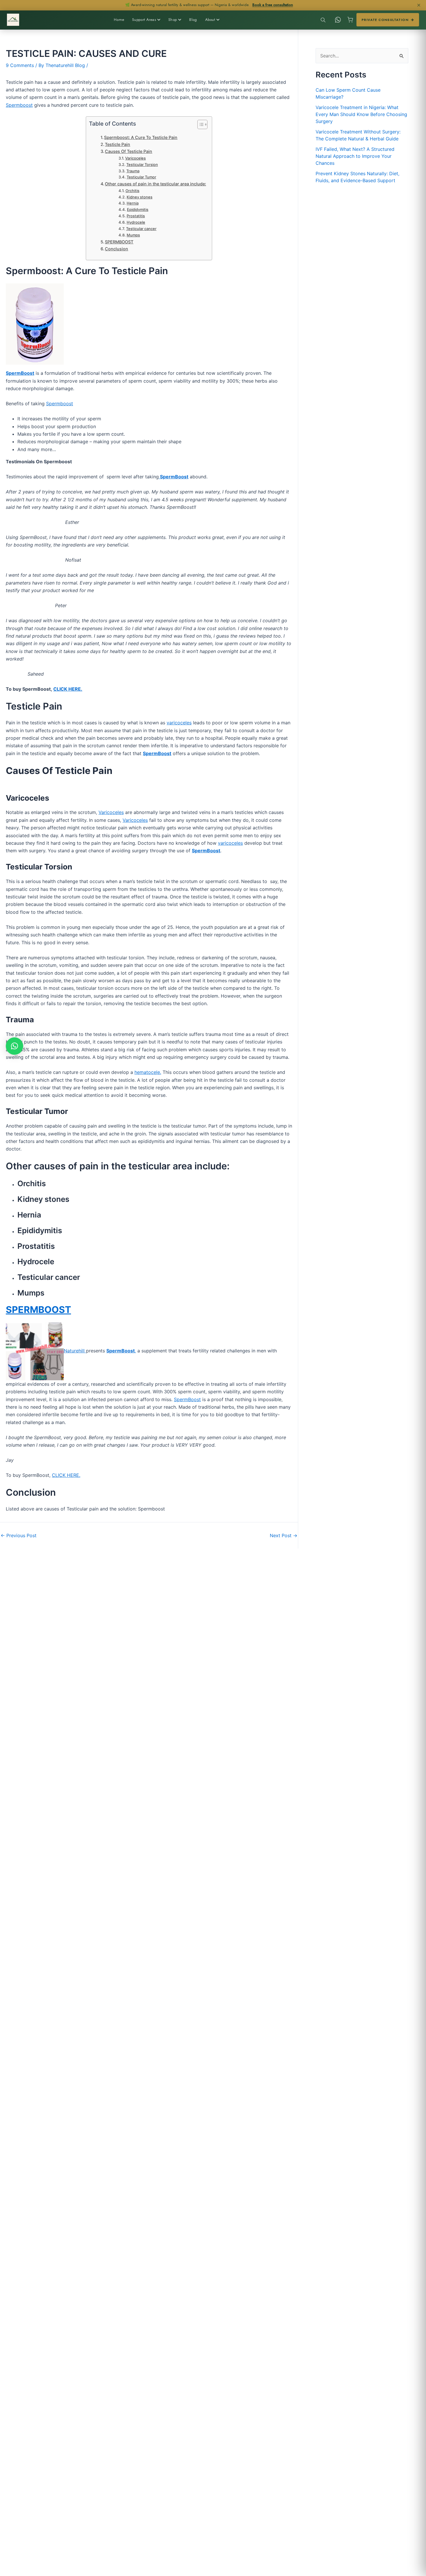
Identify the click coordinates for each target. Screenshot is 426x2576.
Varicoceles (135, 158)
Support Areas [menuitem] (144, 20)
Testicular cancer (141, 229)
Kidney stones (140, 197)
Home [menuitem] (119, 20)
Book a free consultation (273, 5)
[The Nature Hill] (13, 20)
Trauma (133, 171)
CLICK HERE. (66, 1475)
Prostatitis (136, 216)
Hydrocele (136, 222)
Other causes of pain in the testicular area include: (155, 184)
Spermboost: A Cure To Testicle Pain (141, 137)
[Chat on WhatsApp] (338, 20)
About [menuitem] (210, 20)
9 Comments (20, 65)
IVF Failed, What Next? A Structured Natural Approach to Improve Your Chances (355, 156)
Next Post (284, 1535)
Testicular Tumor (141, 177)
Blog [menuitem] (193, 20)
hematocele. (148, 1072)
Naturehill (75, 1351)
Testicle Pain (118, 144)
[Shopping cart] (350, 20)
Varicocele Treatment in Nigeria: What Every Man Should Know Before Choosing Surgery (361, 114)
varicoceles (179, 723)
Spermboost (19, 105)
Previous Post (19, 1535)
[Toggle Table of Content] (200, 124)
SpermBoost (187, 1399)
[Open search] (323, 20)
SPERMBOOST (119, 242)
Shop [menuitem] (173, 20)
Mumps (133, 235)
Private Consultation (385, 20)
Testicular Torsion (142, 164)
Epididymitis (138, 209)
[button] (14, 1046)
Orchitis (132, 191)
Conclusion (116, 249)
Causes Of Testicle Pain (129, 151)
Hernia (133, 203)
